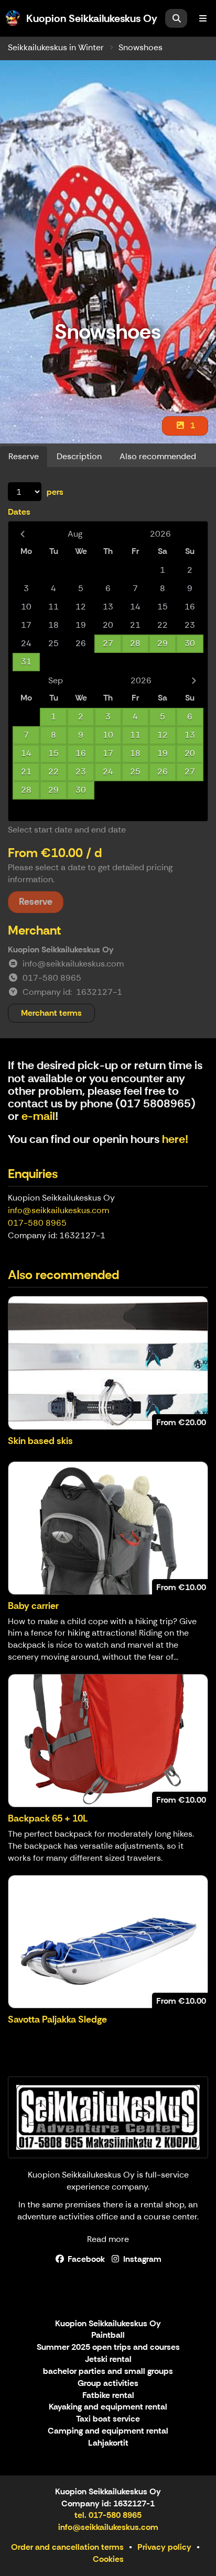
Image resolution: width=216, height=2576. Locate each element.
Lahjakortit (108, 2443)
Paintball (108, 2335)
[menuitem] (176, 18)
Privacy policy (164, 2547)
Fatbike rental (108, 2396)
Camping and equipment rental (108, 2431)
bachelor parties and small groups (108, 2372)
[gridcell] (26, 570)
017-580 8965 (37, 1223)
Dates (19, 512)
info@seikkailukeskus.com (58, 1210)
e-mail (38, 1116)
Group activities (108, 2384)
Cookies (108, 2559)
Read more (108, 2239)
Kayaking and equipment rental (108, 2407)
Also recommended (158, 456)
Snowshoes (141, 47)
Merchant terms (51, 1013)
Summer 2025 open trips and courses (108, 2347)
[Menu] (203, 18)
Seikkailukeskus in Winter (56, 47)
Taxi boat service (108, 2419)
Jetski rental (108, 2360)
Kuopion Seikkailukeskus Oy (108, 2324)
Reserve (24, 456)
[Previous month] (22, 534)
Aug (75, 534)
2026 (160, 534)
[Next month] (194, 680)
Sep (56, 680)
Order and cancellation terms (67, 2547)
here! (175, 1139)
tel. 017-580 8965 (108, 2515)
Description (79, 456)
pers (55, 492)
